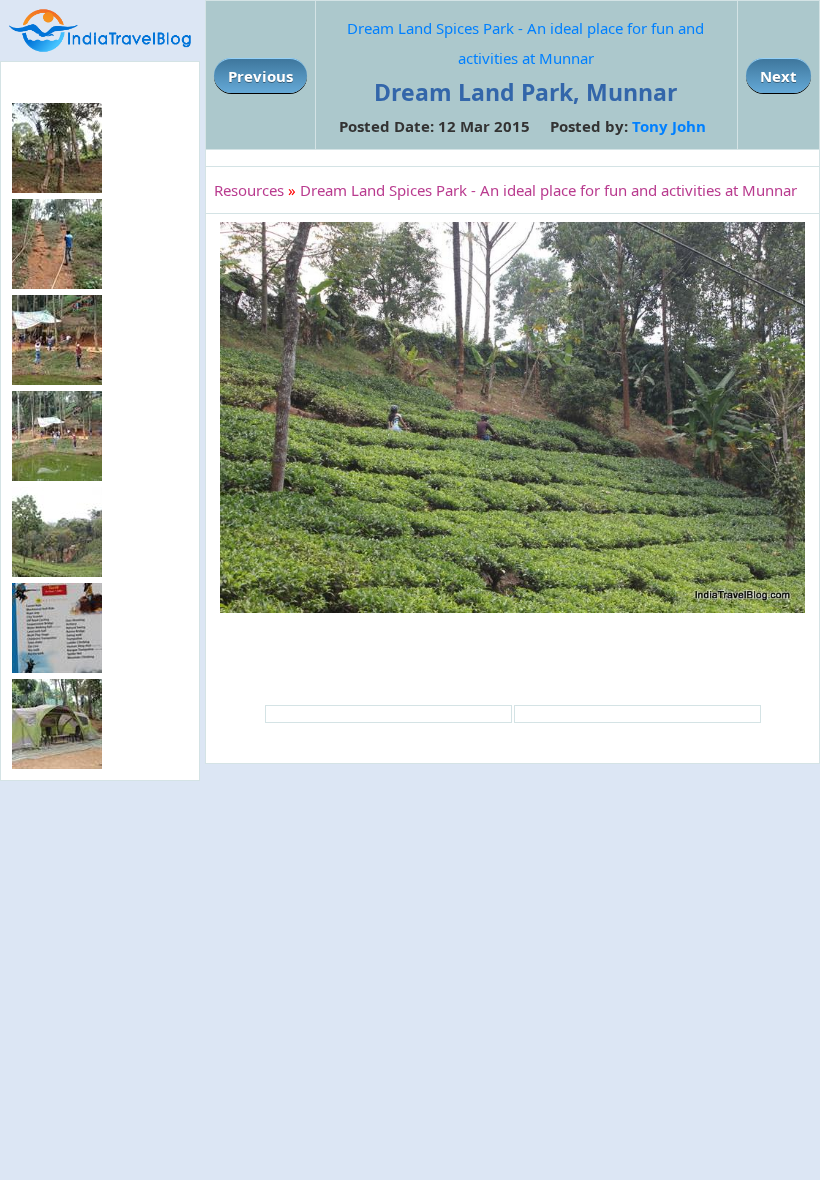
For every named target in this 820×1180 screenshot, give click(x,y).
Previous (260, 76)
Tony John (669, 126)
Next (778, 76)
